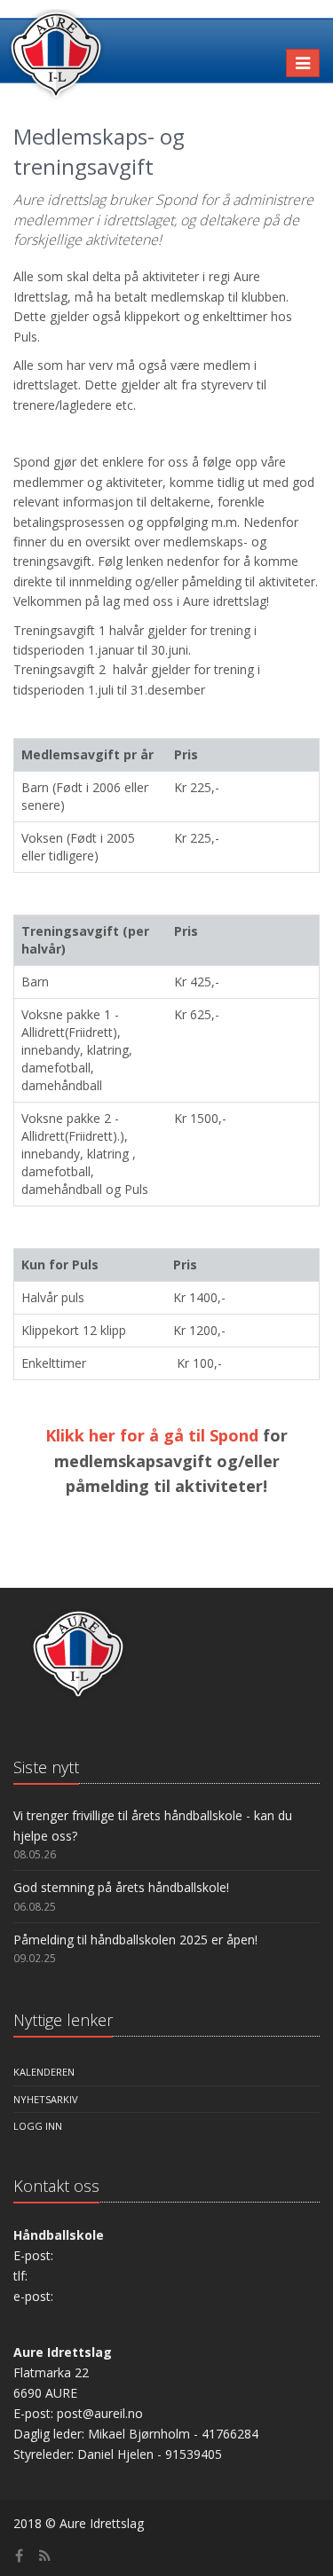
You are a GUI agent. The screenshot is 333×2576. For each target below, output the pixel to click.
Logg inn (38, 2126)
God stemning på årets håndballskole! (121, 1887)
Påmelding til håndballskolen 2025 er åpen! (135, 1940)
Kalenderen (44, 2072)
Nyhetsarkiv (46, 2099)
